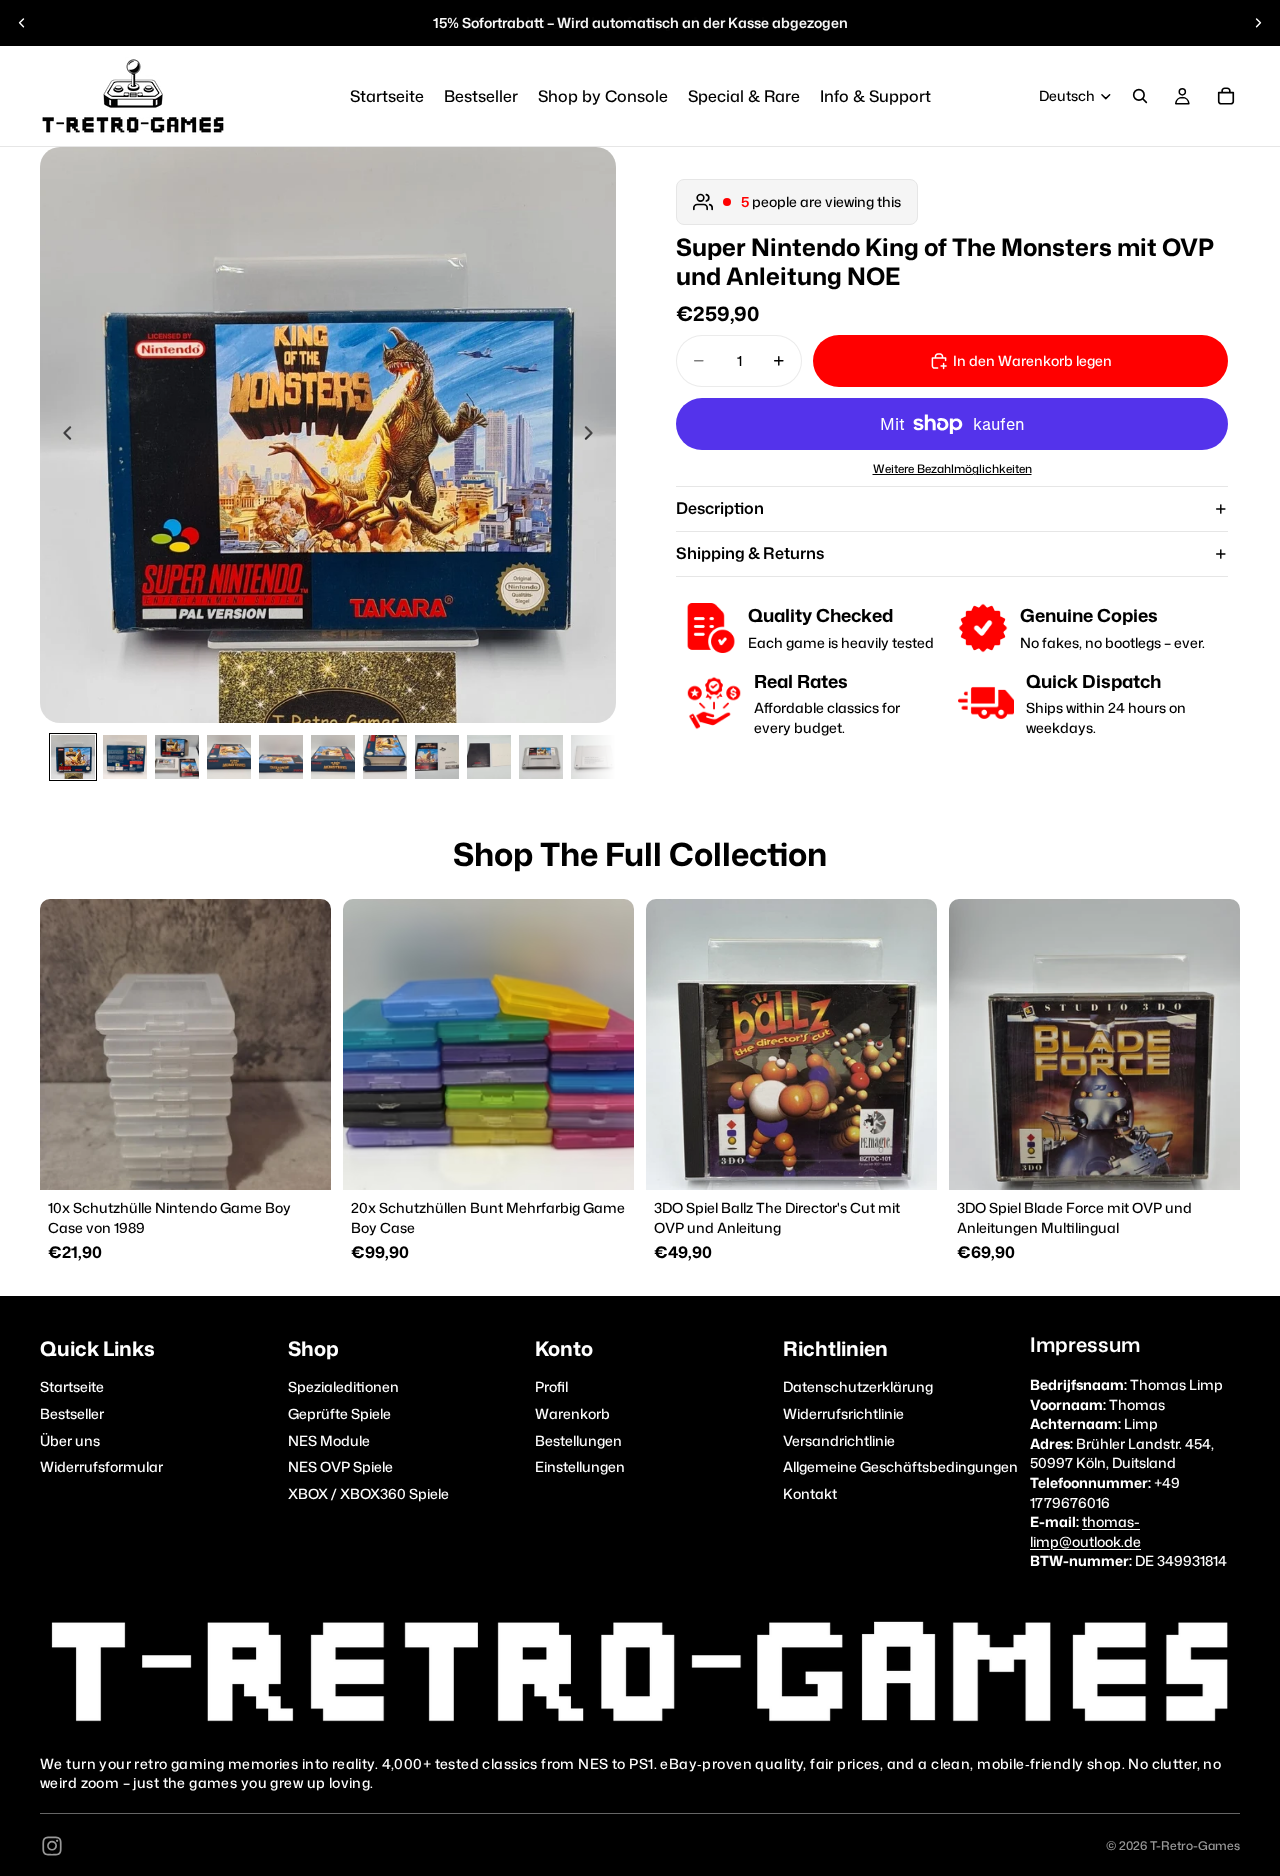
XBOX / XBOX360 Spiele (368, 1492)
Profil (551, 1386)
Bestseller (72, 1412)
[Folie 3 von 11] (177, 757)
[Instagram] (52, 1846)
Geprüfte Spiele (339, 1412)
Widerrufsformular (101, 1466)
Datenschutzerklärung (858, 1386)
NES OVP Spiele (340, 1466)
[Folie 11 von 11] (593, 757)
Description (720, 508)
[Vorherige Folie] (22, 23)
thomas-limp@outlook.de (1085, 1531)
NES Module (329, 1439)
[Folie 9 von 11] (489, 757)
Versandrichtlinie (839, 1439)
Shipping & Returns (750, 553)
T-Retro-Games (1195, 1845)
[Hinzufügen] (300, 1159)
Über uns (70, 1439)
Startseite (72, 1386)
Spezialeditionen (343, 1386)
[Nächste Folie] (1258, 23)
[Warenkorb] (1226, 96)
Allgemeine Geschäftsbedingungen (900, 1466)
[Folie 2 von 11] (125, 757)
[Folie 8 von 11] (437, 757)
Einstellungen (580, 1466)
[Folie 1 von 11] (73, 757)
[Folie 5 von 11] (281, 757)
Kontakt (810, 1492)
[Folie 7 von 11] (385, 757)
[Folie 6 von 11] (333, 757)
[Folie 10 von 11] (541, 757)
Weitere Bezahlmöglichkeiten (952, 470)
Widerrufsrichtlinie (843, 1412)
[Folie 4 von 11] (229, 757)
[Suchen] (1140, 96)
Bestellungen (578, 1439)
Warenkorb (572, 1412)
